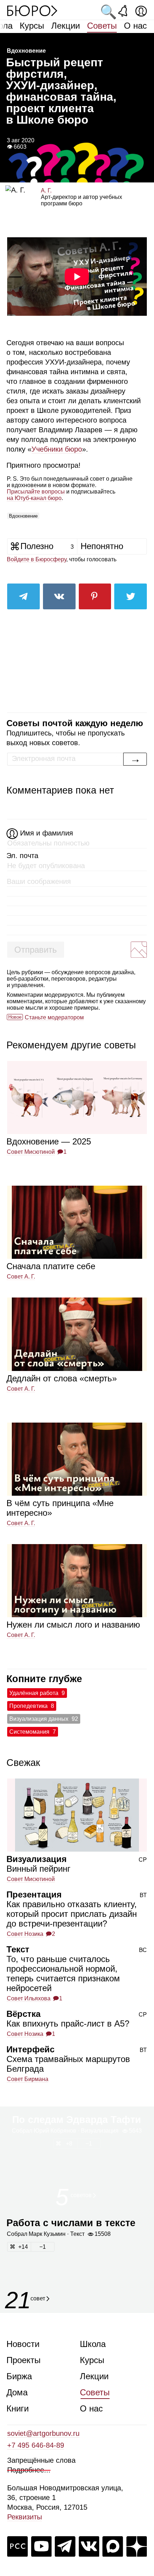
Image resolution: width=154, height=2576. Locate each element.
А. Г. (46, 191)
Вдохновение (23, 516)
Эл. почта (22, 856)
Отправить (36, 950)
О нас (135, 26)
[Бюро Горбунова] (32, 10)
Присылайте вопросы (36, 492)
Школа (93, 2344)
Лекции (66, 26)
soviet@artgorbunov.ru (43, 2433)
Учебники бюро (57, 449)
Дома (17, 2392)
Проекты (23, 2360)
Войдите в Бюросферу (37, 559)
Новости (23, 2344)
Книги (18, 2408)
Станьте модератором (54, 1017)
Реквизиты (25, 2517)
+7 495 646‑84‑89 (36, 2445)
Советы (102, 26)
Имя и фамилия (47, 833)
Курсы (32, 26)
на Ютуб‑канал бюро (34, 498)
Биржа (19, 2376)
